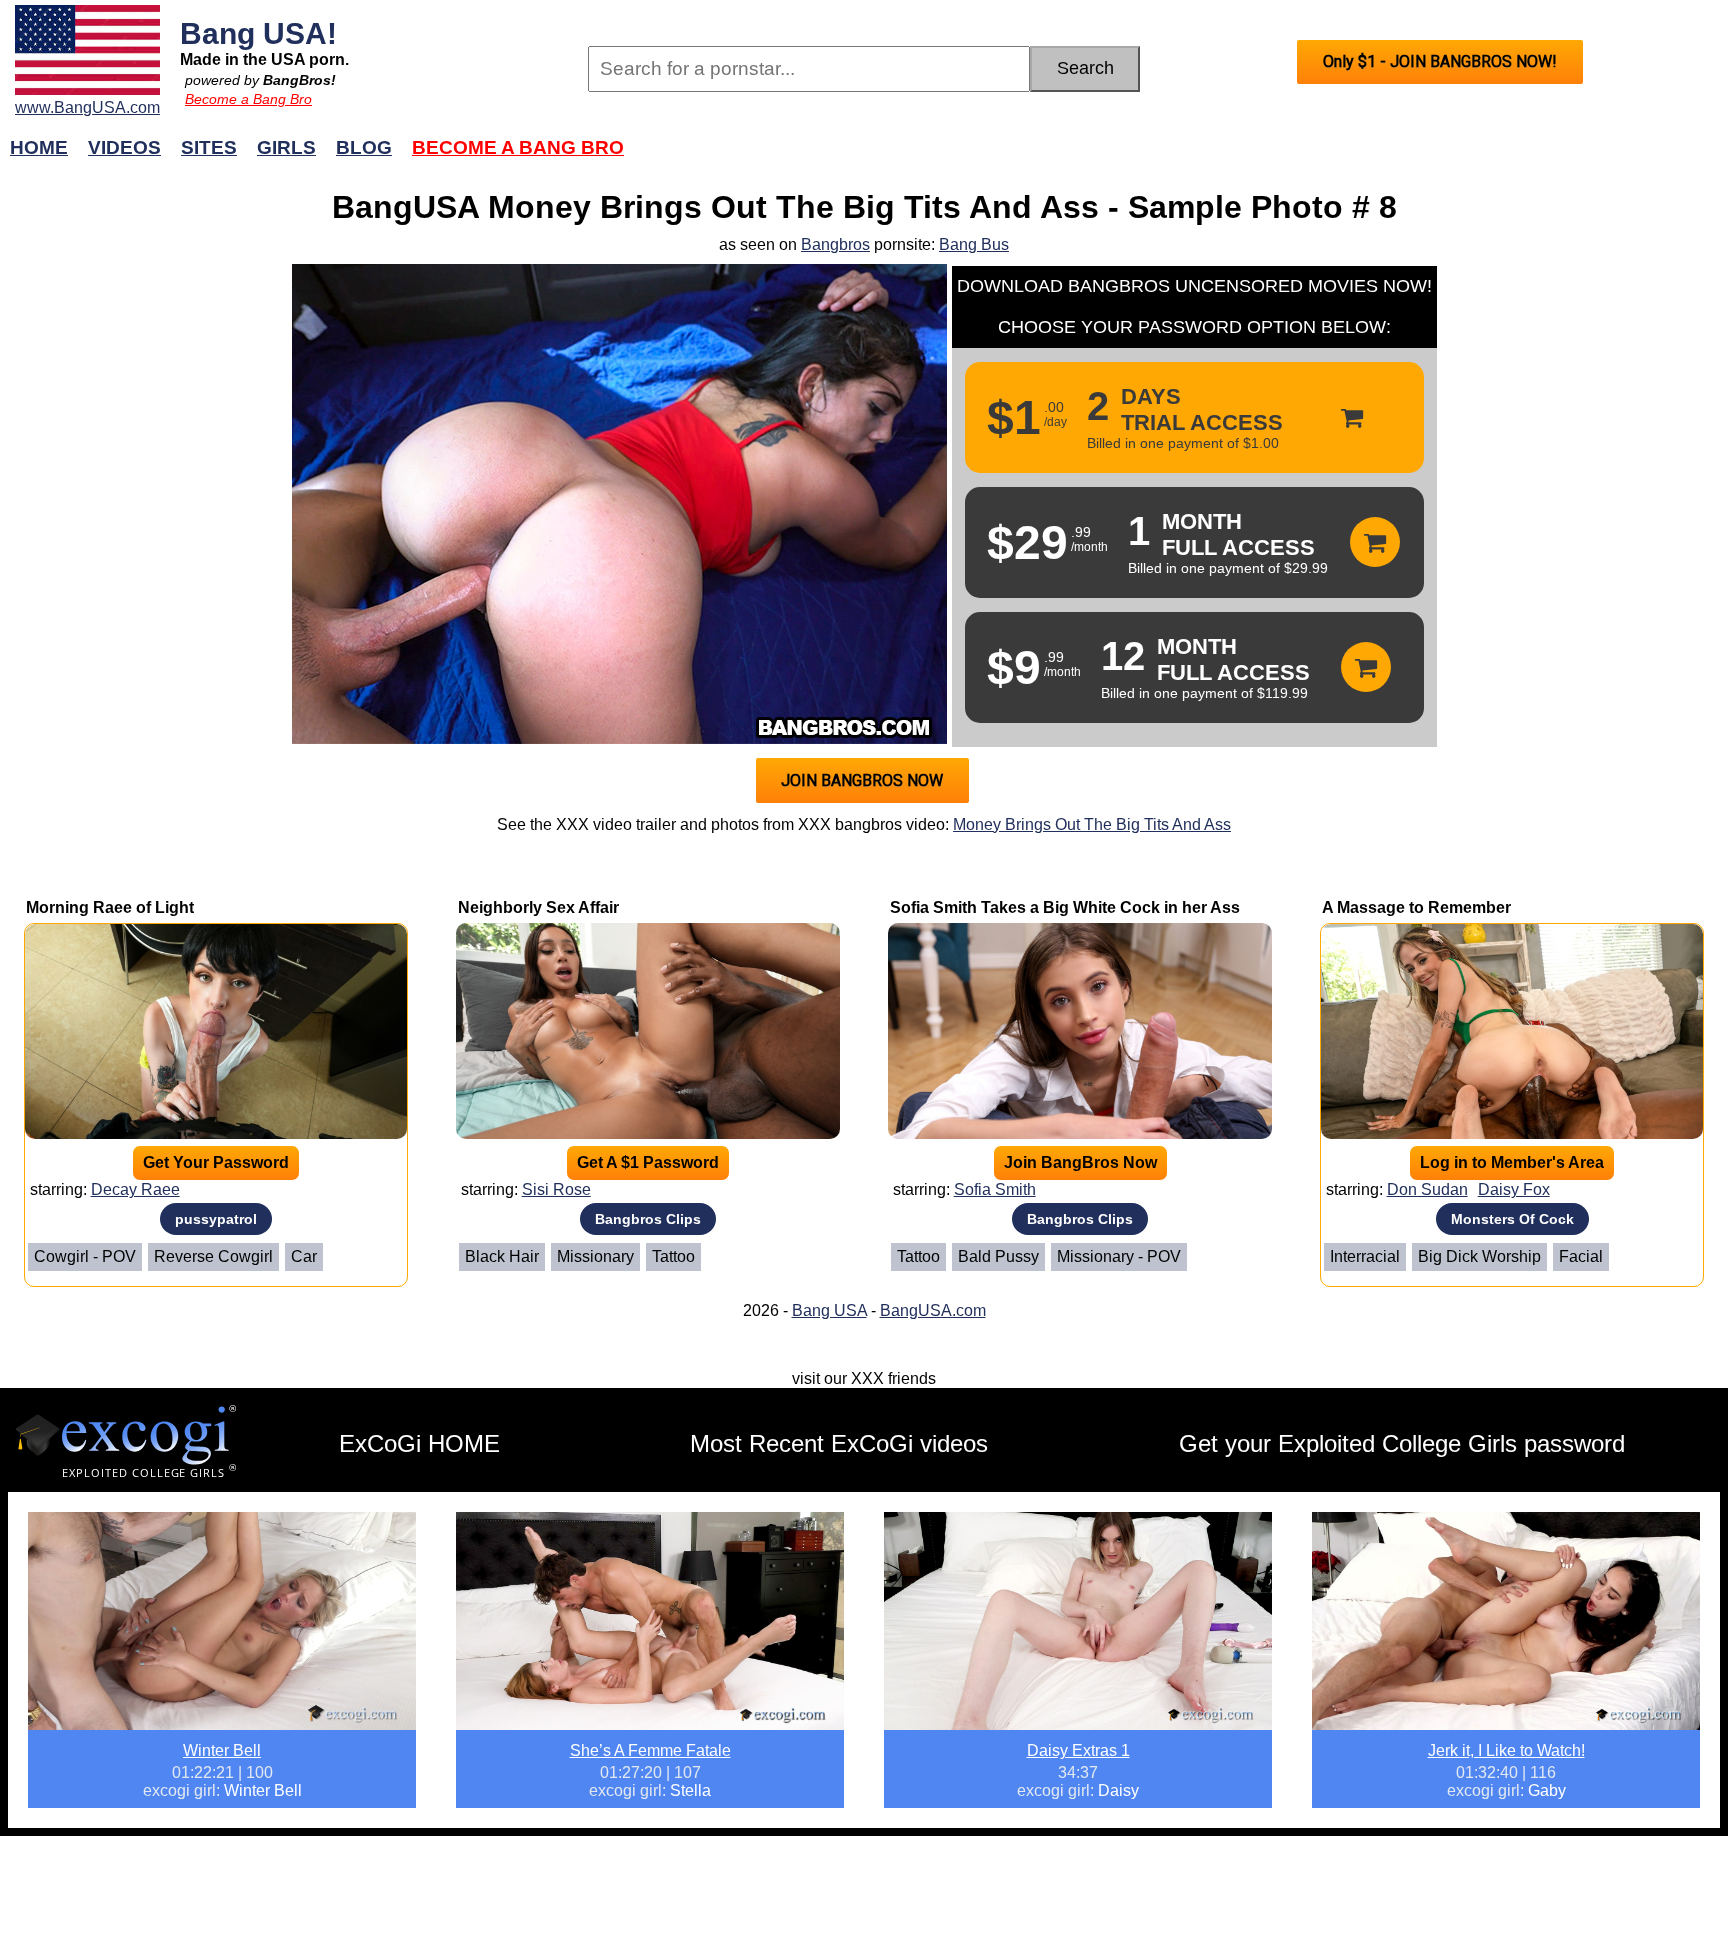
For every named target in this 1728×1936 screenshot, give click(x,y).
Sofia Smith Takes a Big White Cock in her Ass (1065, 907)
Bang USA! (258, 33)
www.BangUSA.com (87, 107)
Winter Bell (222, 1750)
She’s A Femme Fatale (650, 1750)
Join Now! (1181, 157)
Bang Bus (974, 244)
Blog (364, 147)
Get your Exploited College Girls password (1402, 1443)
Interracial (1365, 1256)
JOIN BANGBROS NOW (862, 780)
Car (304, 1256)
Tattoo (673, 1256)
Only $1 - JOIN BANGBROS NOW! (1440, 61)
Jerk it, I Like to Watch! (1506, 1750)
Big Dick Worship (1479, 1256)
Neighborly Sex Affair (538, 907)
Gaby (1547, 1790)
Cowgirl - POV (85, 1256)
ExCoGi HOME (419, 1443)
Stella (690, 1790)
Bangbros (835, 244)
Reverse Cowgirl (213, 1256)
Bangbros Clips (648, 1219)
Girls (286, 147)
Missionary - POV (1119, 1256)
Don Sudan (1427, 1189)
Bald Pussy (998, 1256)
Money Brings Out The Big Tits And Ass (1092, 824)
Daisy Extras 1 (1078, 1750)
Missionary (595, 1256)
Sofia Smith (995, 1189)
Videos (124, 147)
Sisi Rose (556, 1189)
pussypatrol (216, 1219)
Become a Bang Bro (248, 99)
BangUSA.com (933, 1310)
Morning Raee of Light (110, 907)
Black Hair (502, 1256)
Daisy (1118, 1790)
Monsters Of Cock (1512, 1219)
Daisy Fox (1514, 1189)
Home (39, 147)
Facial (1581, 1256)
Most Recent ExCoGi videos (839, 1443)
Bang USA (829, 1310)
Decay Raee (135, 1189)
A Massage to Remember (1416, 907)
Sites (209, 147)
